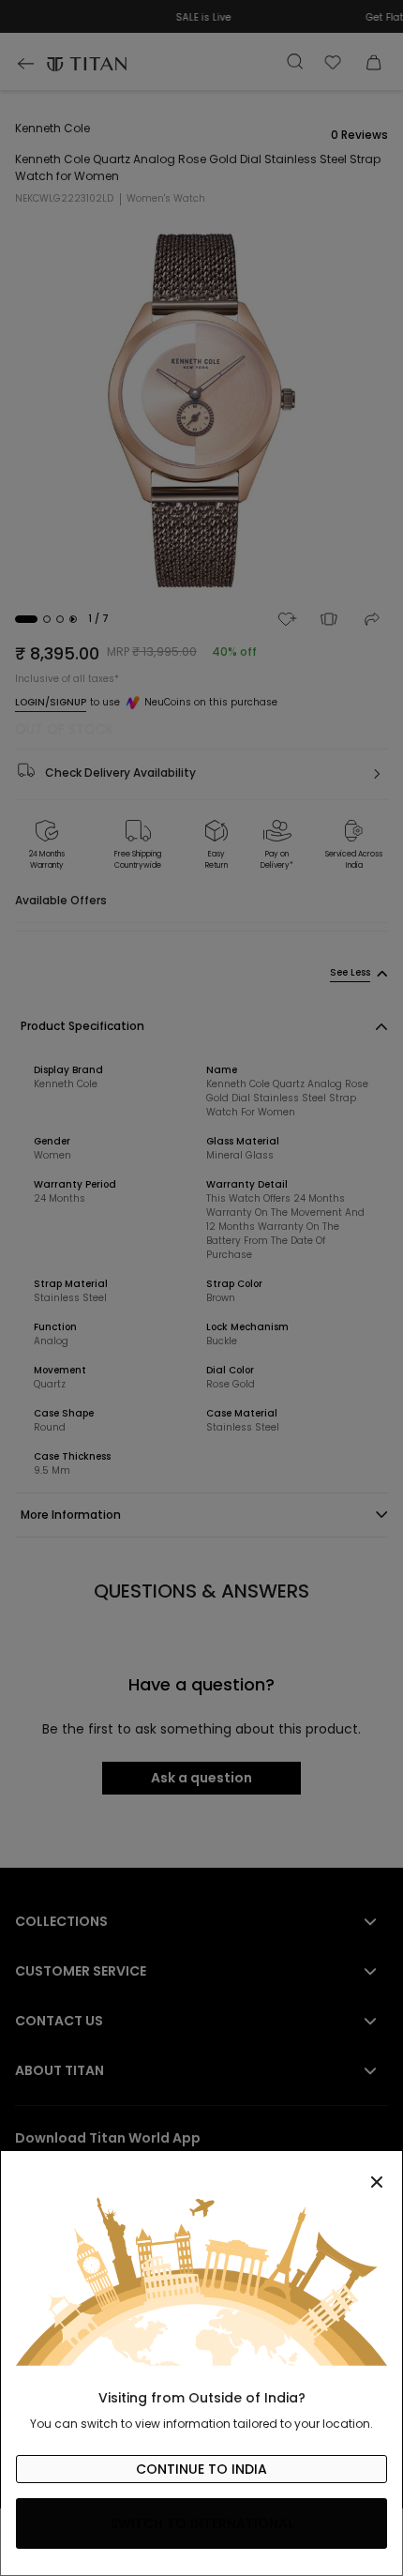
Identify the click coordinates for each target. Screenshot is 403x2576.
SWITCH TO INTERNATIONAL (202, 2523)
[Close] (201, 2172)
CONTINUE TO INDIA (201, 2469)
